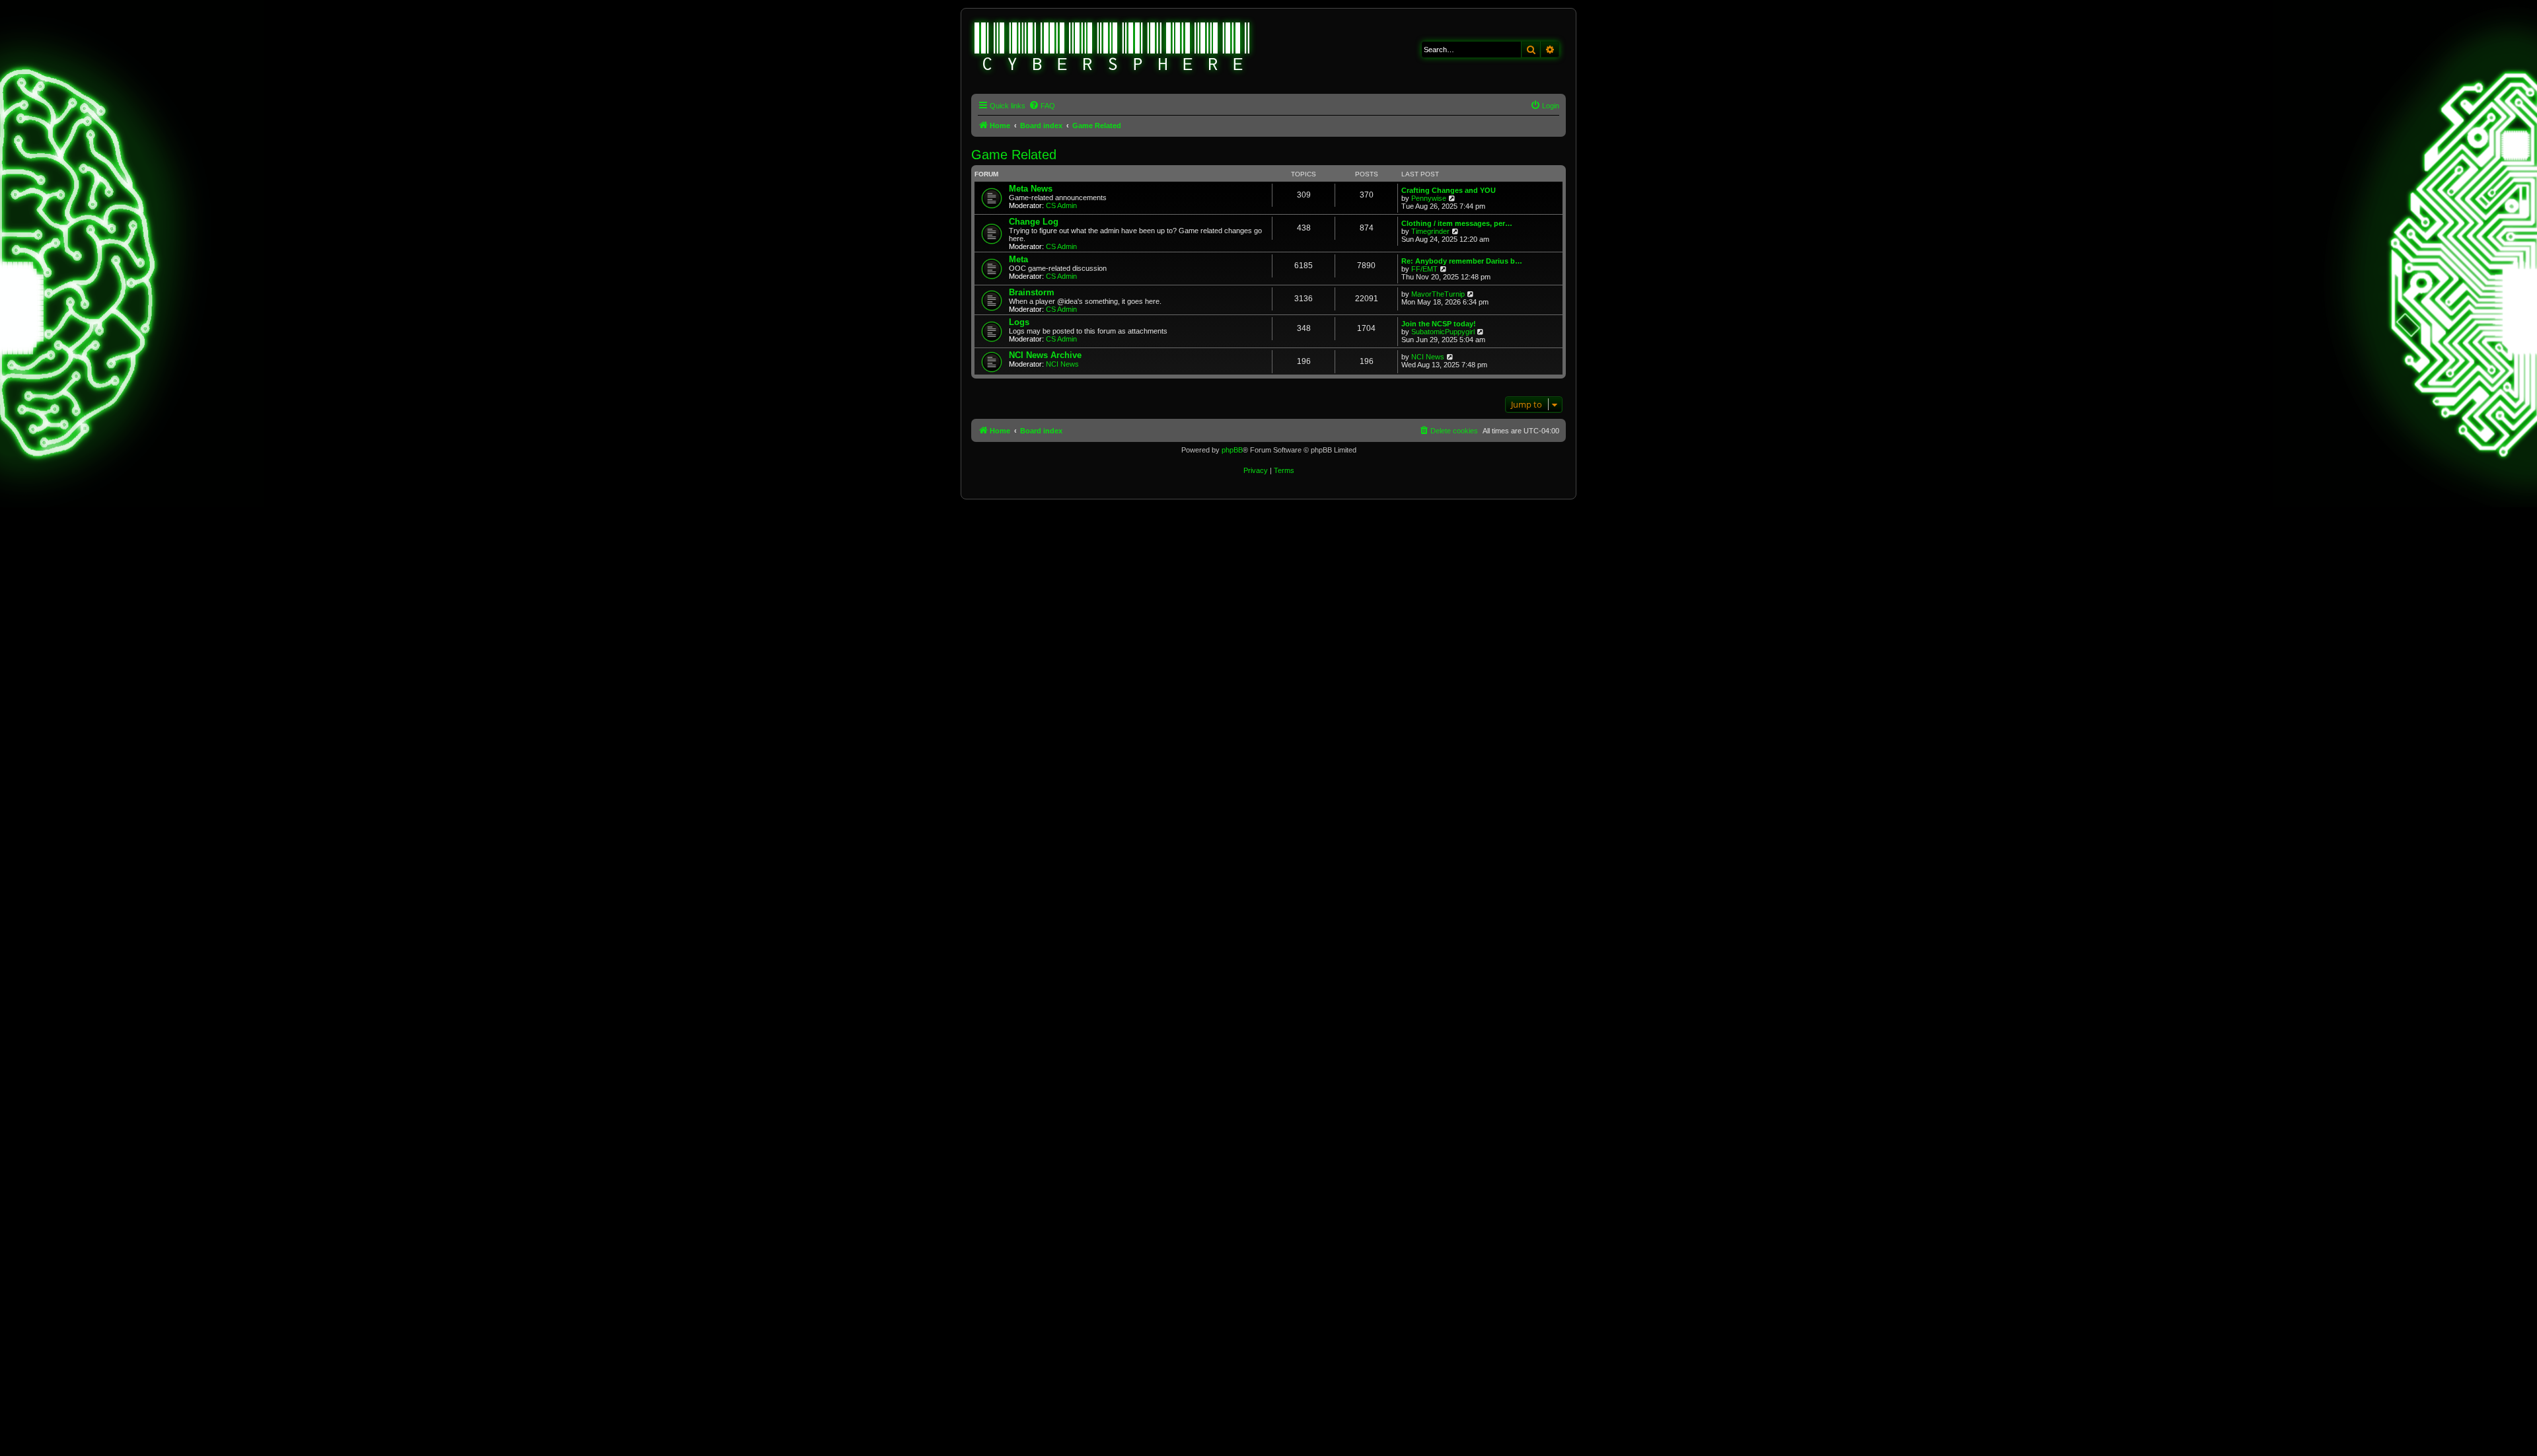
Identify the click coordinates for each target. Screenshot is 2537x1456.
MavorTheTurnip (1438, 294)
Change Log (1034, 222)
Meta (1018, 259)
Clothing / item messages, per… (1457, 223)
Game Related (1014, 155)
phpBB (1232, 450)
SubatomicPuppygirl (1443, 332)
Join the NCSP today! (1439, 324)
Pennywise (1429, 198)
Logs (1019, 322)
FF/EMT (1424, 269)
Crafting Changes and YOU (1449, 190)
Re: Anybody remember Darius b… (1462, 261)
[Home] (1113, 48)
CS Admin (1061, 205)
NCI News (1062, 364)
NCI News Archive (1045, 355)
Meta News (1031, 189)
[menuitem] (1042, 106)
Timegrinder (1430, 231)
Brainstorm (1032, 292)
